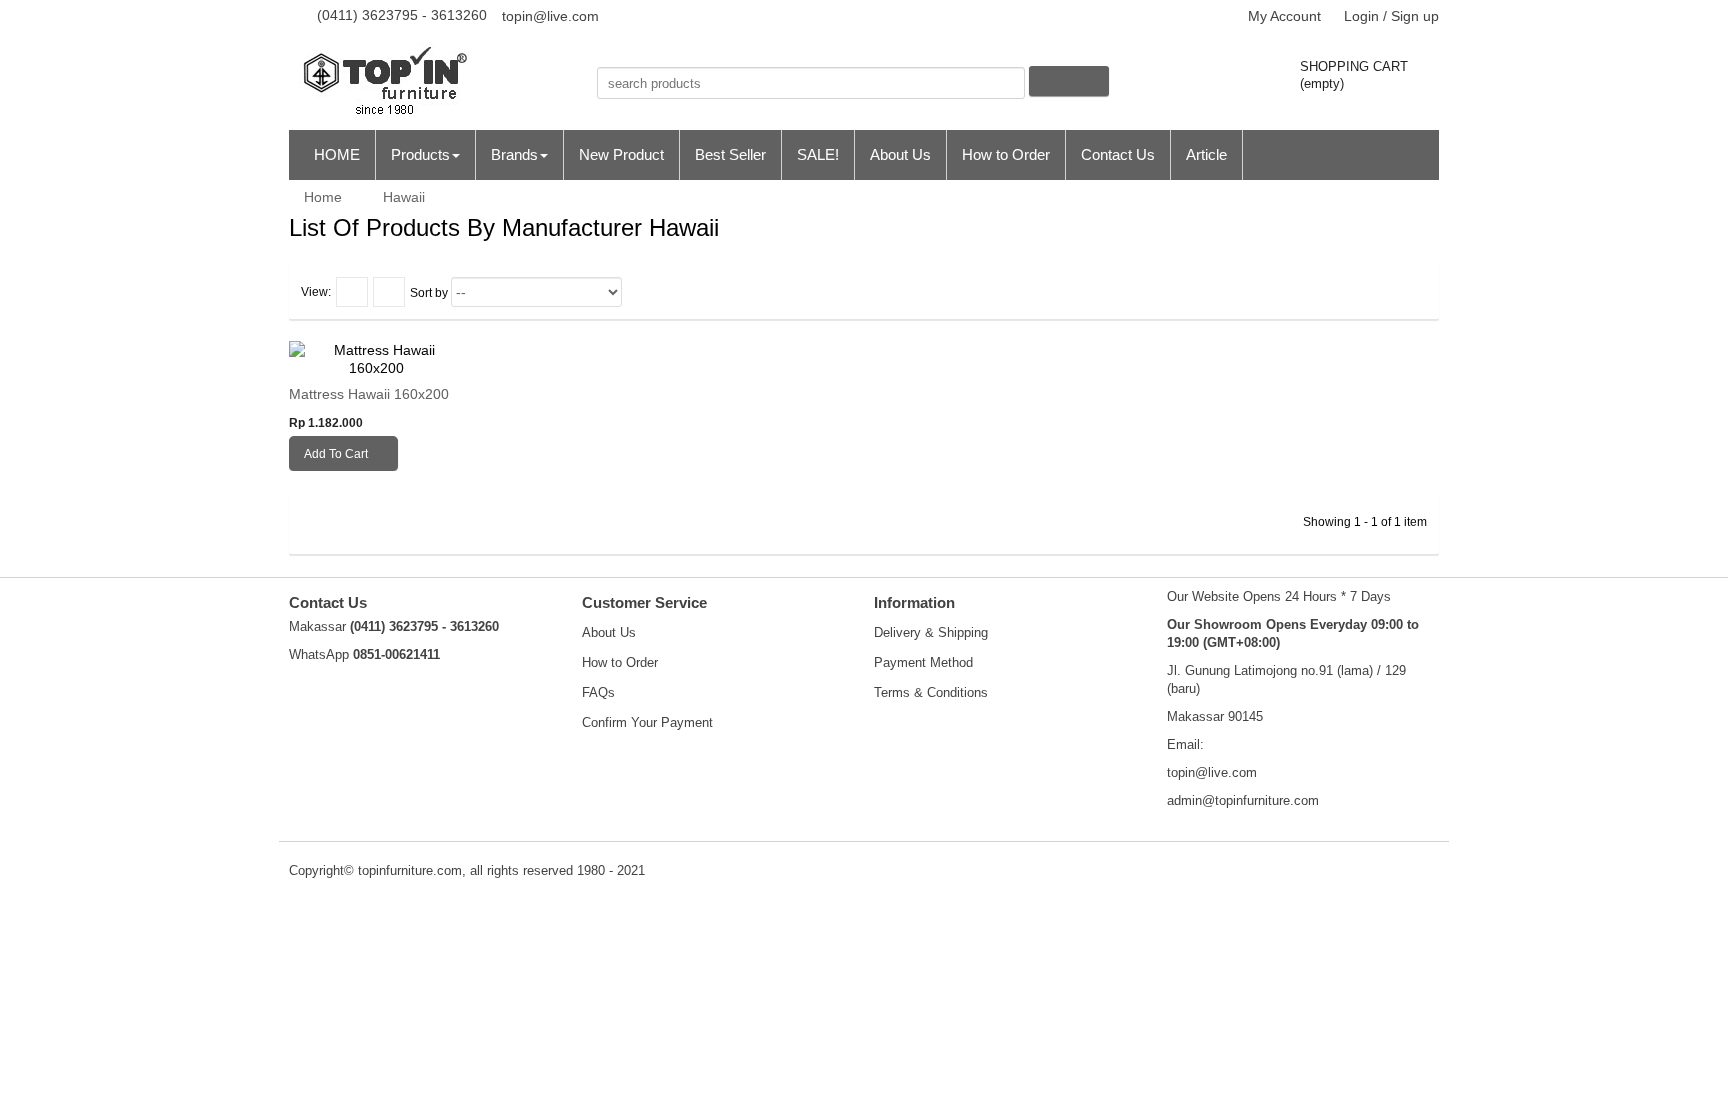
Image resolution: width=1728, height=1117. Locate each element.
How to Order (620, 662)
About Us (609, 632)
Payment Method (923, 662)
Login (1361, 16)
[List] (389, 292)
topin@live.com (550, 16)
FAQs (598, 692)
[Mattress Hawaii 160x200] (376, 359)
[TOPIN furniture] (433, 83)
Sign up (1415, 16)
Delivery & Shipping (931, 632)
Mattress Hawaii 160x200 (369, 394)
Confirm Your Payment (647, 722)
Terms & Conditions (931, 692)
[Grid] (352, 292)
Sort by (429, 293)
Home (321, 197)
